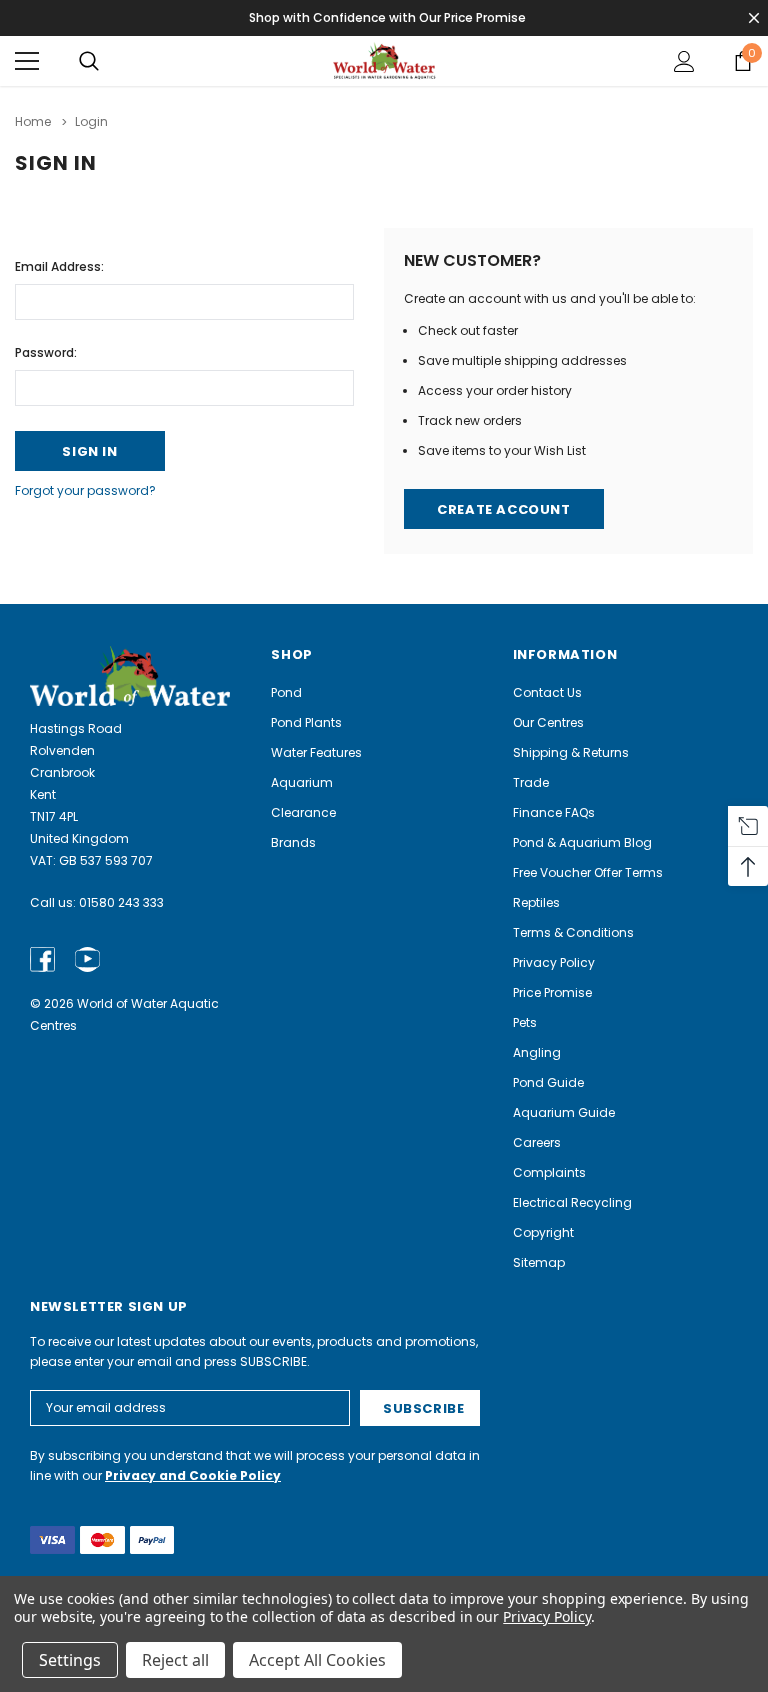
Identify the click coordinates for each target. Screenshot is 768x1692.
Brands (293, 842)
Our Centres (548, 722)
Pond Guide (548, 1082)
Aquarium (302, 782)
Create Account (503, 509)
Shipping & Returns (571, 752)
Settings (70, 1660)
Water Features (316, 752)
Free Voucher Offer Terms (588, 872)
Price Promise (552, 992)
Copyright (543, 1232)
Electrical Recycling (572, 1202)
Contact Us (547, 692)
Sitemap (539, 1262)
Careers (537, 1142)
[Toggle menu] (27, 61)
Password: (46, 352)
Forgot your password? (85, 490)
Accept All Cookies (317, 1660)
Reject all (175, 1660)
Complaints (549, 1172)
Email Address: (59, 266)
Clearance (303, 812)
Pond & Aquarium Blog (582, 842)
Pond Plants (306, 722)
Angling (537, 1052)
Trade (531, 782)
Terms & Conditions (573, 932)
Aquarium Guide (564, 1112)
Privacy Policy (554, 962)
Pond (286, 692)
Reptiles (536, 902)
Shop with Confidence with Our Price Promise (387, 17)
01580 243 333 (121, 902)
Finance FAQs (554, 812)
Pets (525, 1022)
